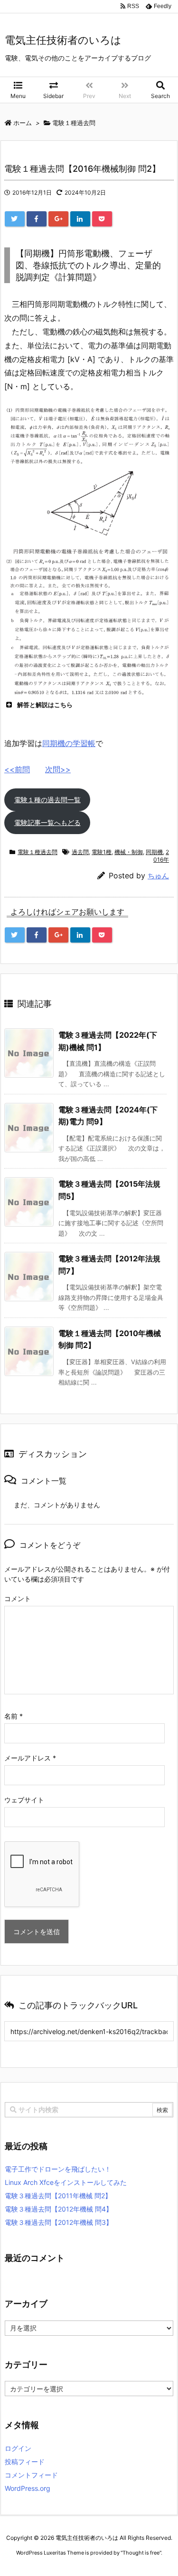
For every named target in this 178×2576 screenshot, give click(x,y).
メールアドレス (30, 1758)
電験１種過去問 (37, 852)
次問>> (58, 769)
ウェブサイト (24, 1800)
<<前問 (17, 769)
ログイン (18, 2448)
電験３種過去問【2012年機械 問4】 (59, 2209)
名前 (14, 1716)
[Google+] (58, 219)
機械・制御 (129, 852)
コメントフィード (31, 2475)
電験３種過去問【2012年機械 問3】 (59, 2222)
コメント (18, 1598)
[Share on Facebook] (37, 219)
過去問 (80, 852)
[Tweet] (15, 219)
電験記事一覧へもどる (47, 822)
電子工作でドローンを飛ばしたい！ (58, 2169)
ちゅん (158, 876)
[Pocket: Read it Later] (102, 219)
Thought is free (141, 2553)
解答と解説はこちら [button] (45, 705)
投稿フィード (25, 2462)
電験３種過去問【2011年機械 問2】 (58, 2196)
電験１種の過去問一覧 (47, 800)
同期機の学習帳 (69, 743)
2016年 (161, 856)
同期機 (154, 852)
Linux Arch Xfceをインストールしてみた (66, 2182)
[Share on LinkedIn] (80, 219)
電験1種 (102, 852)
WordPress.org (28, 2488)
